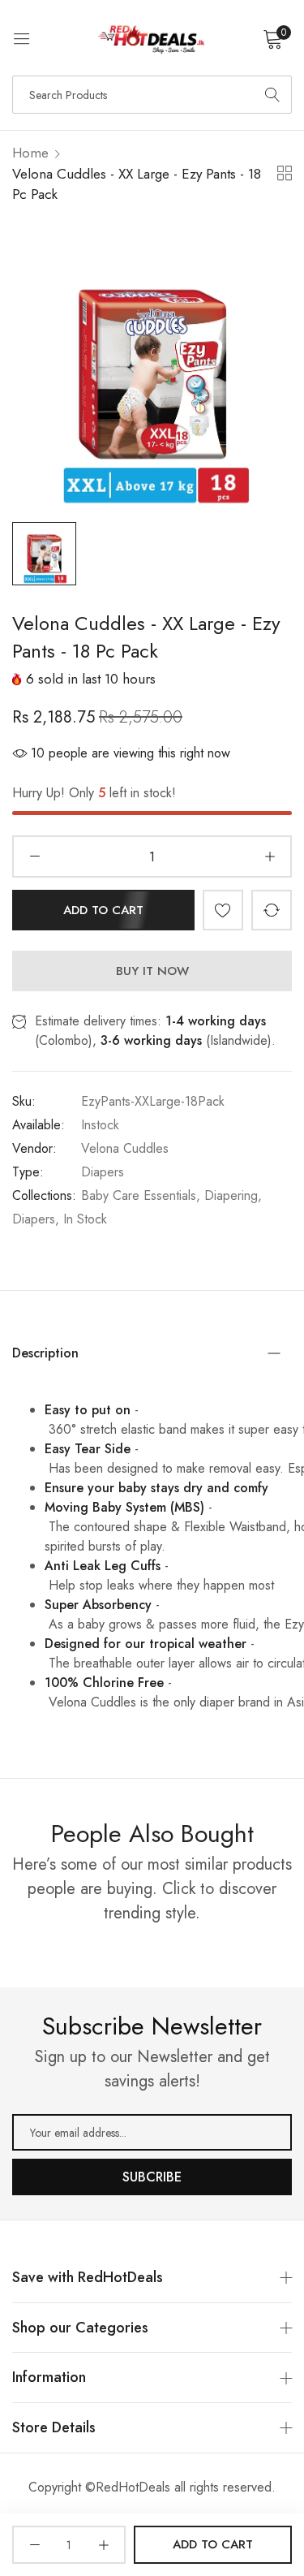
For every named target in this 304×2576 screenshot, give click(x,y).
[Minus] (34, 857)
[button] (223, 910)
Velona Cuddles (125, 1148)
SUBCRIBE (152, 2177)
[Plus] (270, 857)
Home (30, 153)
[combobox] (152, 95)
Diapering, (233, 1195)
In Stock (85, 1219)
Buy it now (152, 971)
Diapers (103, 1172)
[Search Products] (272, 95)
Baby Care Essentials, (141, 1195)
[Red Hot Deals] (152, 38)
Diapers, (36, 1219)
